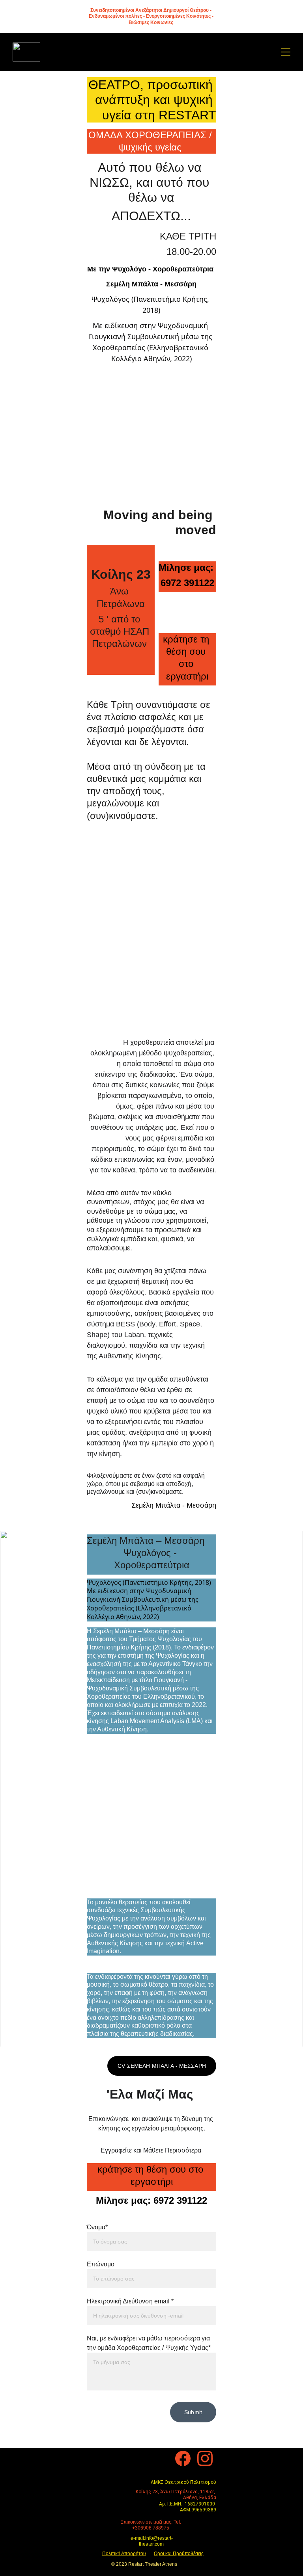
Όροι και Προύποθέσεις (179, 2554)
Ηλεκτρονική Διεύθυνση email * (130, 2301)
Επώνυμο (101, 2264)
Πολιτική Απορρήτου (124, 2554)
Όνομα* (97, 2227)
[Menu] (286, 52)
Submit (193, 2412)
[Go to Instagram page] (205, 2458)
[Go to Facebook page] (183, 2458)
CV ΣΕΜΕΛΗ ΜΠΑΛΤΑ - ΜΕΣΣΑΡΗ (162, 2066)
